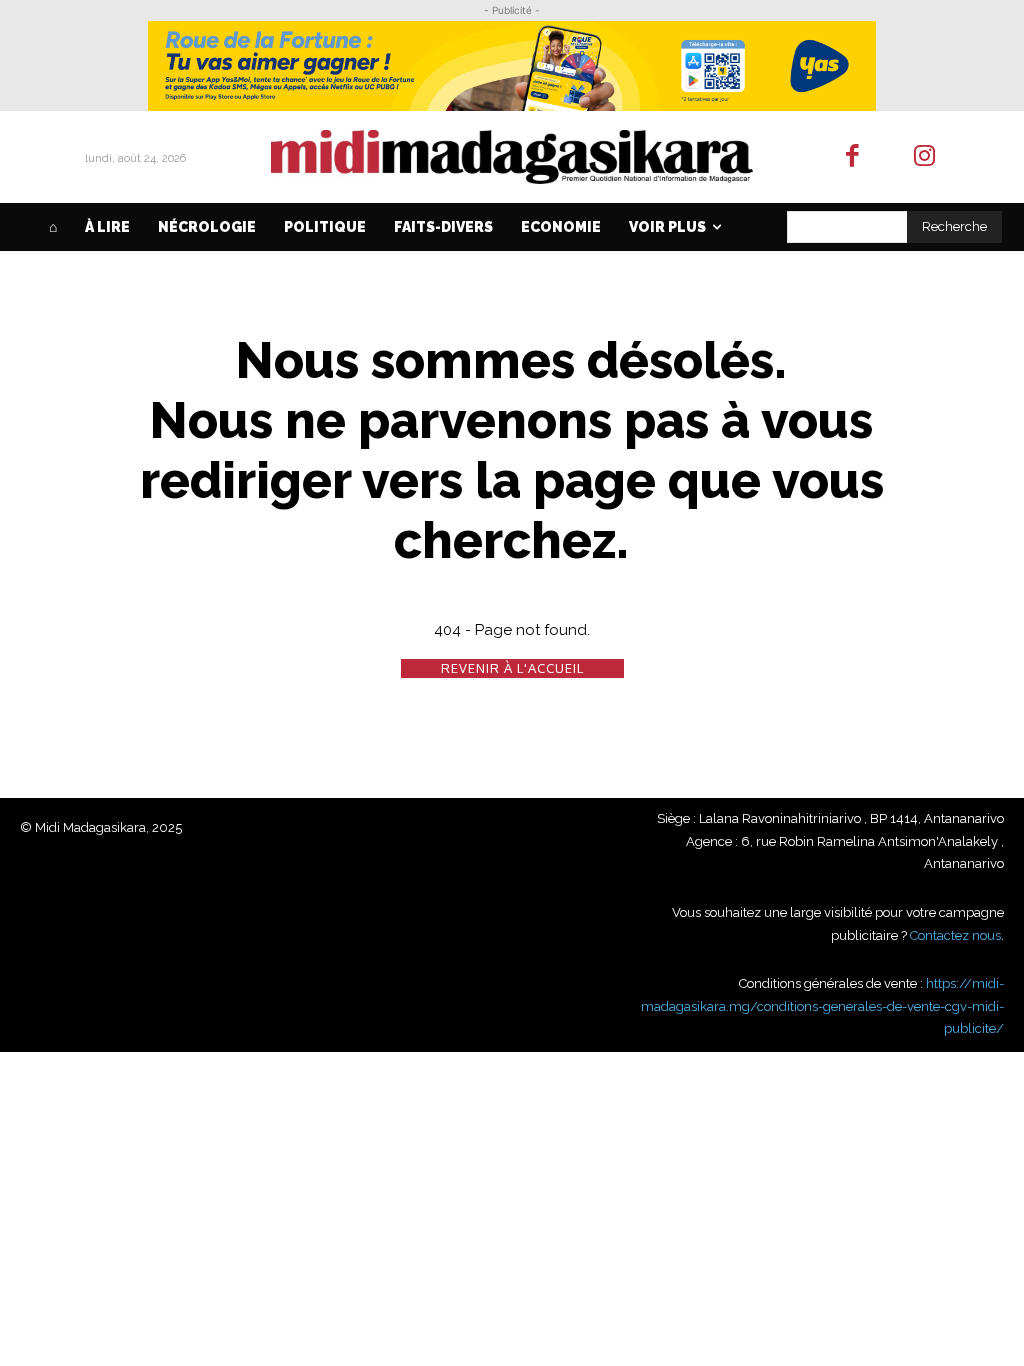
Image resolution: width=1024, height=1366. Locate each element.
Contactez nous (955, 935)
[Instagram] (925, 157)
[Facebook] (852, 157)
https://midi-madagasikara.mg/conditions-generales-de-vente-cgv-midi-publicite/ (822, 1006)
